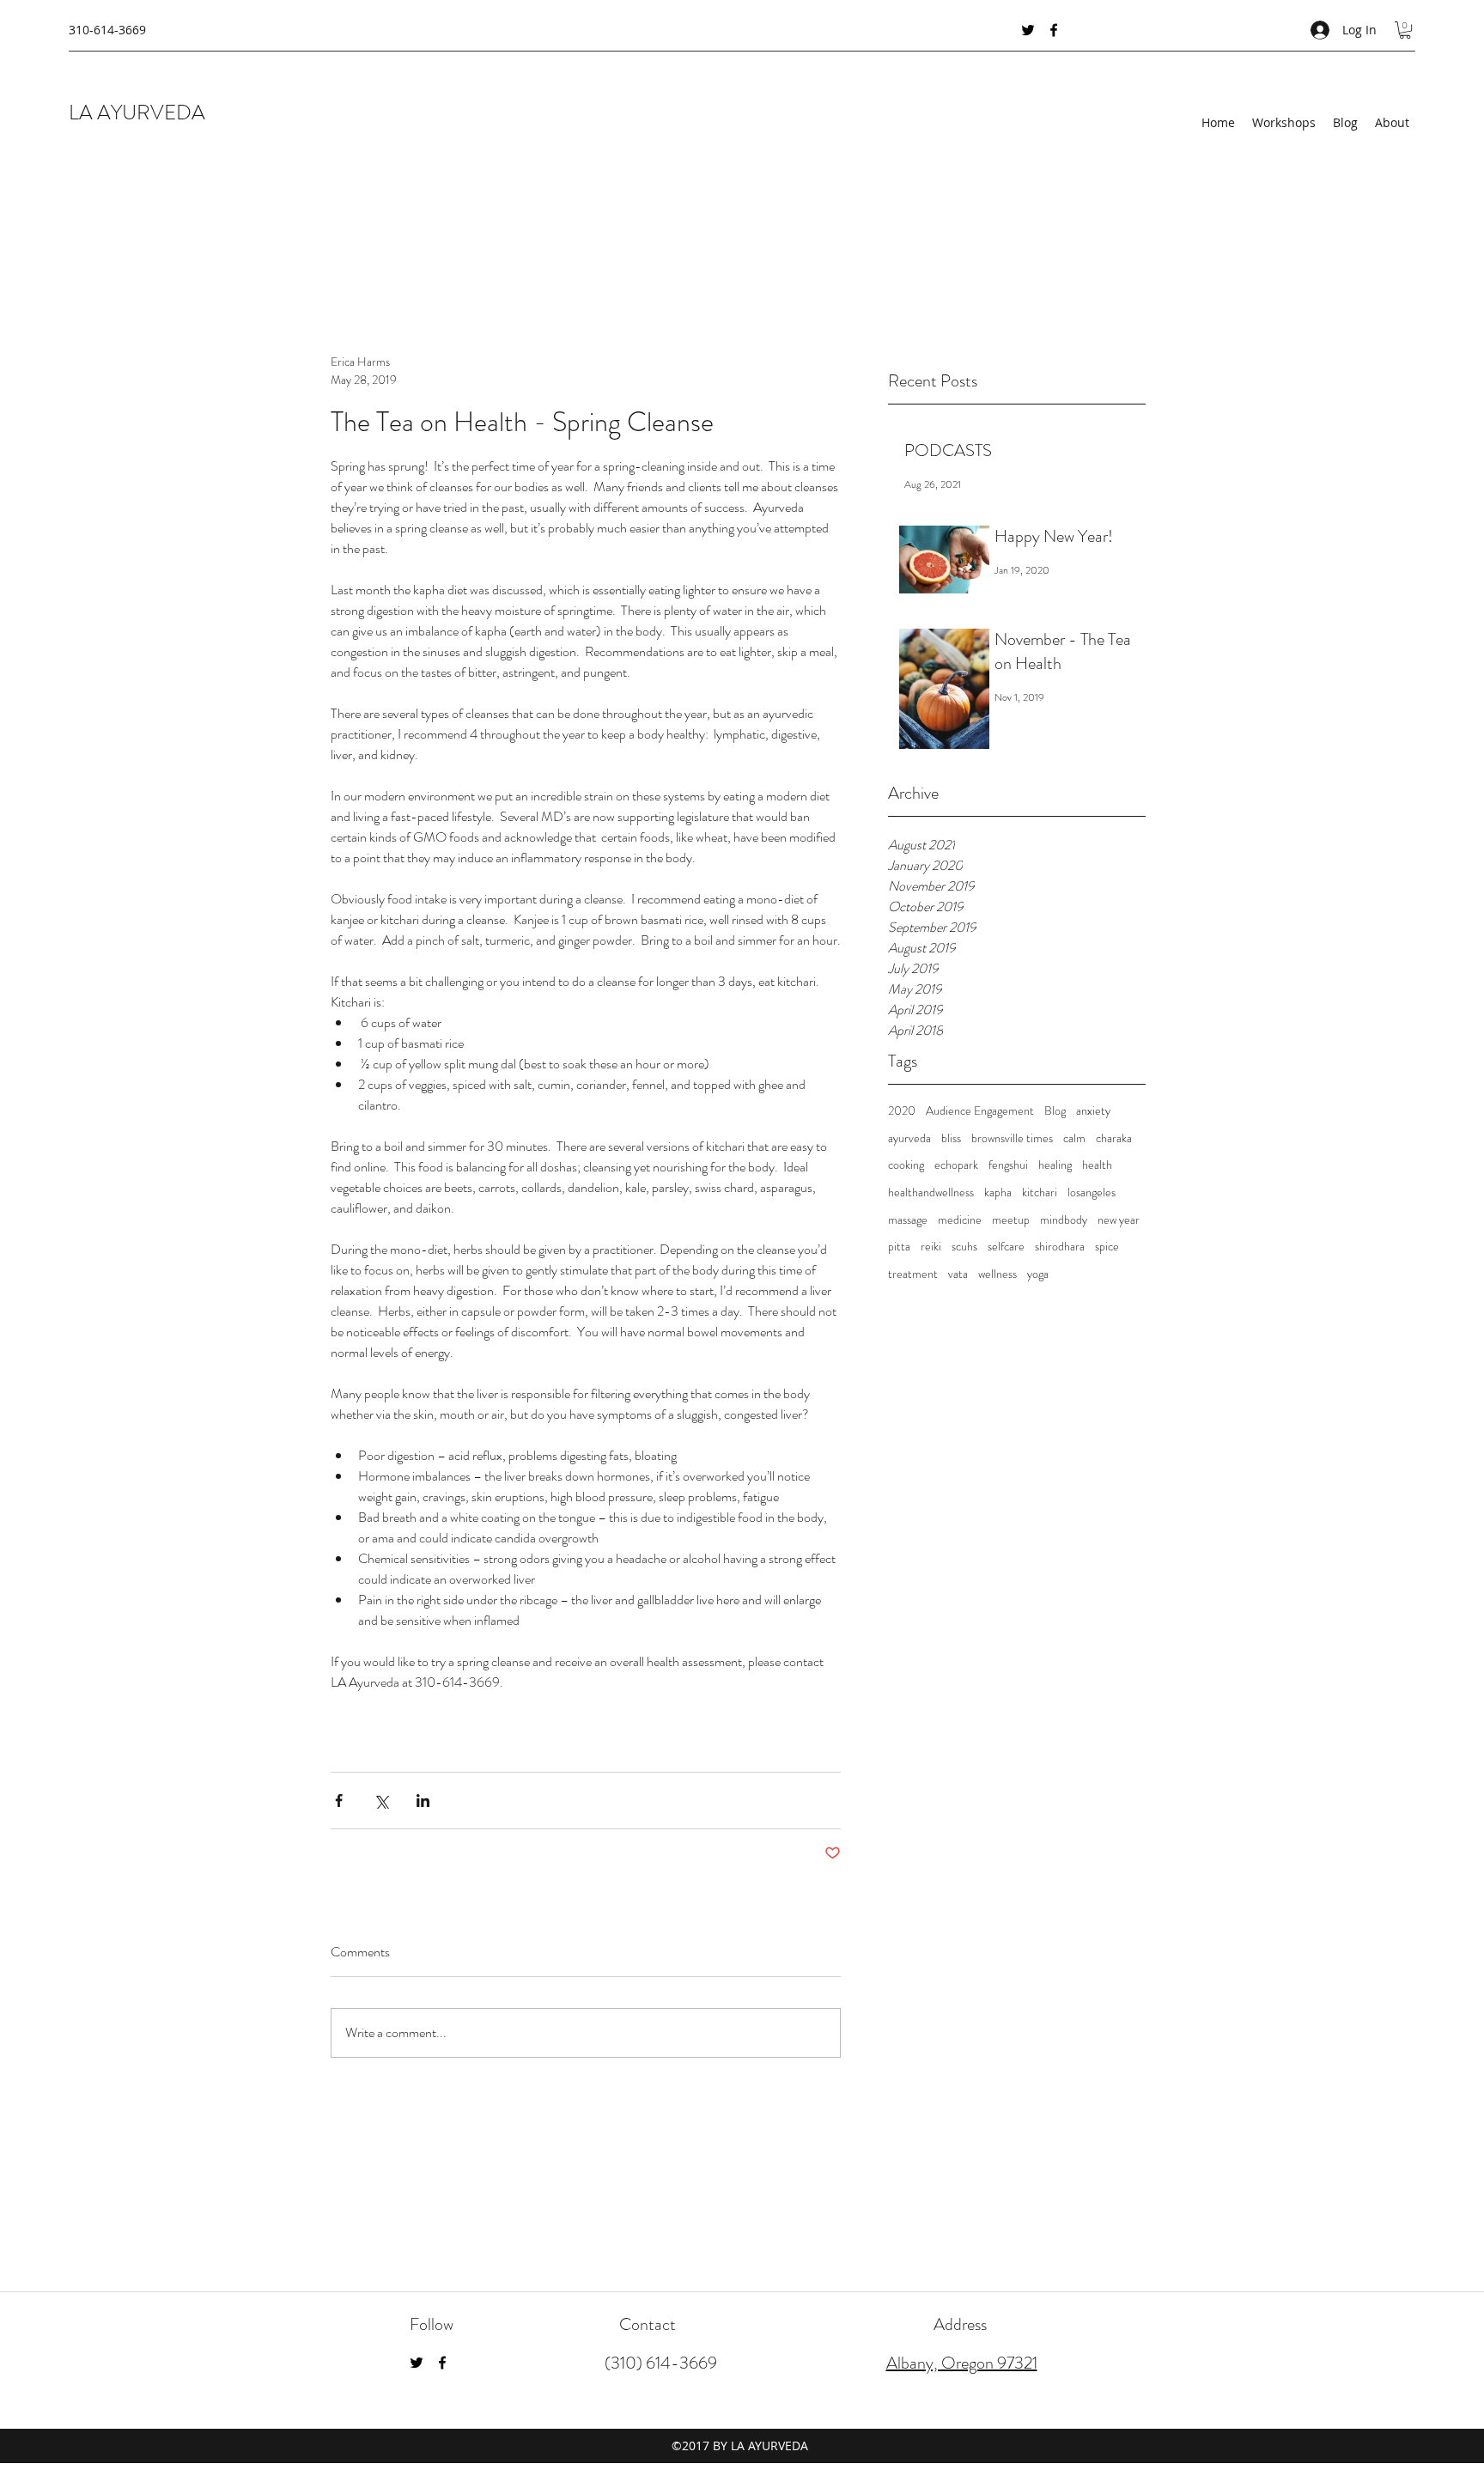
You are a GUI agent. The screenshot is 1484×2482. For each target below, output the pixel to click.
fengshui (1008, 1165)
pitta (899, 1247)
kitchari (1040, 1192)
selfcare (1006, 1247)
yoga (1038, 1274)
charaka (1114, 1138)
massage (908, 1220)
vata (958, 1274)
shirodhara (1060, 1247)
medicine (960, 1220)
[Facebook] (1054, 30)
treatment (913, 1274)
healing (1055, 1165)
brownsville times (1012, 1138)
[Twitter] (1028, 30)
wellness (997, 1274)
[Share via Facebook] (339, 1801)
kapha (998, 1192)
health (1097, 1165)
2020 (902, 1111)
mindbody (1064, 1220)
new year (1119, 1220)
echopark (956, 1165)
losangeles (1092, 1192)
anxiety (1093, 1111)
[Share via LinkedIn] (423, 1801)
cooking (906, 1165)
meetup (1011, 1220)
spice (1107, 1247)
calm (1074, 1138)
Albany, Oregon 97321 (962, 2363)
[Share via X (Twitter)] (381, 1801)
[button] (1405, 30)
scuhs (964, 1247)
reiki (931, 1247)
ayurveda (909, 1138)
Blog (1055, 1111)
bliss (951, 1138)
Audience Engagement (980, 1111)
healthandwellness (931, 1192)
